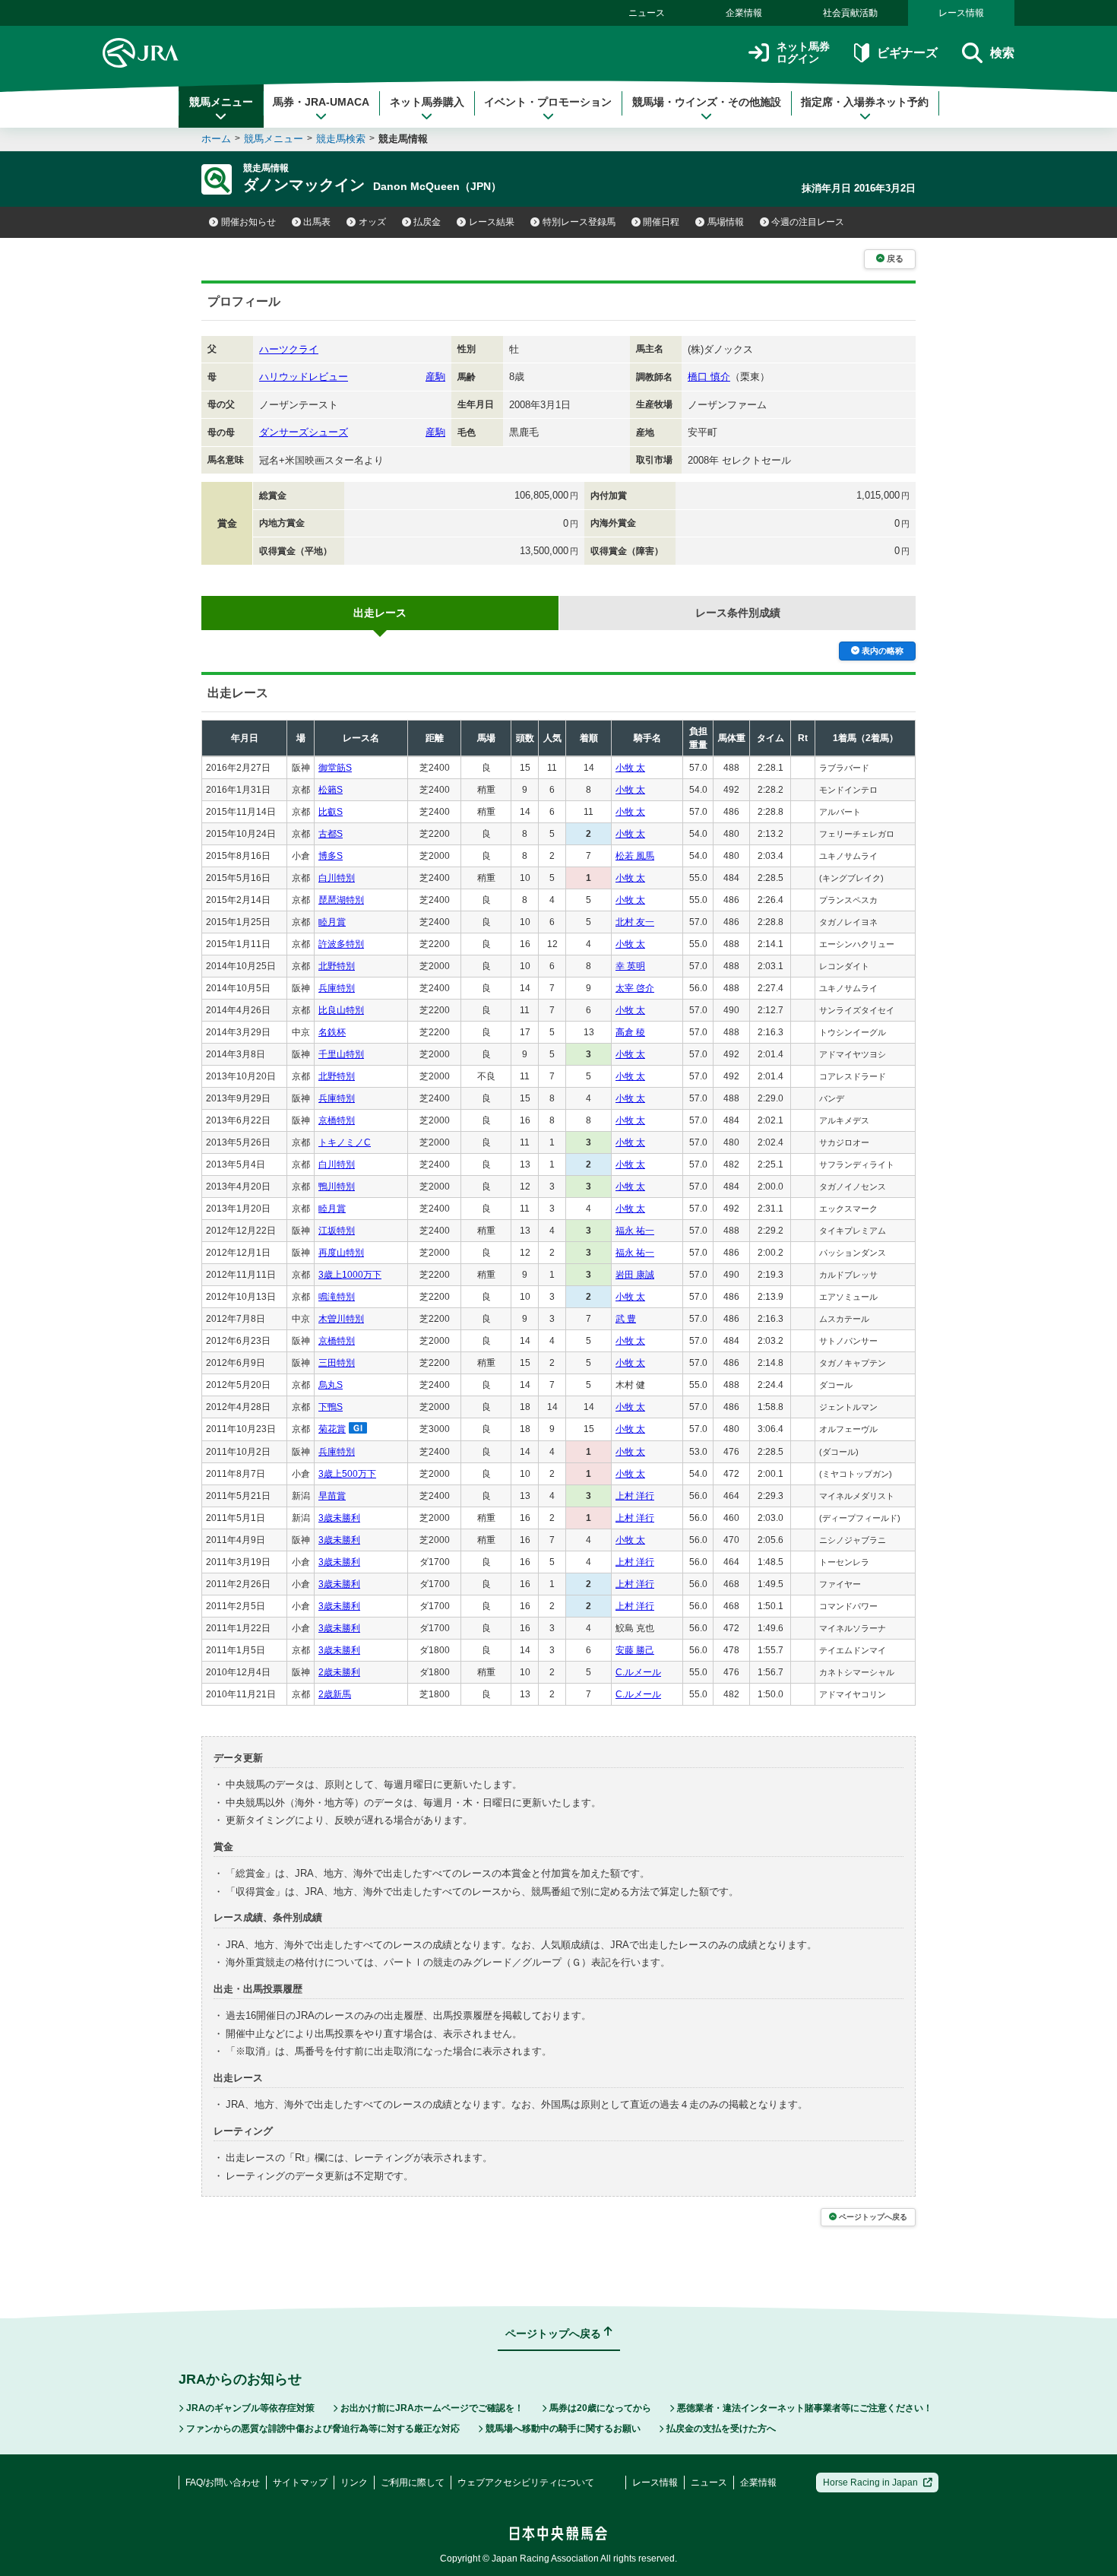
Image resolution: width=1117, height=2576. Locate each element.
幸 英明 (630, 966)
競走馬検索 (341, 139)
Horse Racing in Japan (870, 2483)
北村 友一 (635, 922)
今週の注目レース (808, 222)
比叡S (331, 812)
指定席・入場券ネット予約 (865, 102)
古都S (331, 834)
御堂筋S (335, 768)
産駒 (435, 377)
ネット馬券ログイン (803, 53)
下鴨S (331, 1407)
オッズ (372, 222)
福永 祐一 (635, 1231)
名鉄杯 (332, 1032)
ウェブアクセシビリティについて (526, 2483)
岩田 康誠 (635, 1275)
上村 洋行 (635, 1496)
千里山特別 (341, 1054)
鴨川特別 (337, 1187)
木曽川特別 (341, 1319)
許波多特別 (341, 944)
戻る (895, 258)
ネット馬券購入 (427, 102)
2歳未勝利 (339, 1672)
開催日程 (661, 222)
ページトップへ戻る (873, 2217)
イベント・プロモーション (548, 102)
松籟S (331, 790)
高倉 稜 (630, 1032)
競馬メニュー (221, 102)
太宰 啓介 (635, 988)
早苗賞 (332, 1496)
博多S (331, 856)
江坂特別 (337, 1231)
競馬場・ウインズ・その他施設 (707, 102)
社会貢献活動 (850, 13)
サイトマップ (300, 2483)
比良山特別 (341, 1010)
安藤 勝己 (635, 1650)
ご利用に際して (413, 2483)
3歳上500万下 (347, 1474)
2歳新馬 (335, 1694)
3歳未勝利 (339, 1518)
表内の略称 (883, 651)
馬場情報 (726, 222)
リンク (354, 2483)
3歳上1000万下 (350, 1275)
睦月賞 (332, 922)
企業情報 (744, 13)
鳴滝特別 (337, 1297)
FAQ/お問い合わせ (223, 2483)
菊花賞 (332, 1429)
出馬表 (317, 222)
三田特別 (337, 1363)
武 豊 (626, 1319)
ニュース (647, 13)
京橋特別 (337, 1120)
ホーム (216, 139)
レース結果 (492, 222)
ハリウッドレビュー (304, 377)
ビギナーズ (907, 53)
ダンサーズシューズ (304, 432)
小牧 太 (630, 768)
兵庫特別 (337, 988)
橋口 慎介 (709, 377)
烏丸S (331, 1385)
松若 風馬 (635, 856)
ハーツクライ (289, 349)
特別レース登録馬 (579, 222)
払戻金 (427, 222)
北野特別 (337, 966)
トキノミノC (345, 1142)
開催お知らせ (248, 222)
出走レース (380, 613)
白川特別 (337, 878)
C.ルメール (638, 1672)
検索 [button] (1002, 53)
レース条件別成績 (738, 613)
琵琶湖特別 (341, 900)
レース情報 (961, 13)
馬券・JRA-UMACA (321, 102)
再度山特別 (341, 1253)
